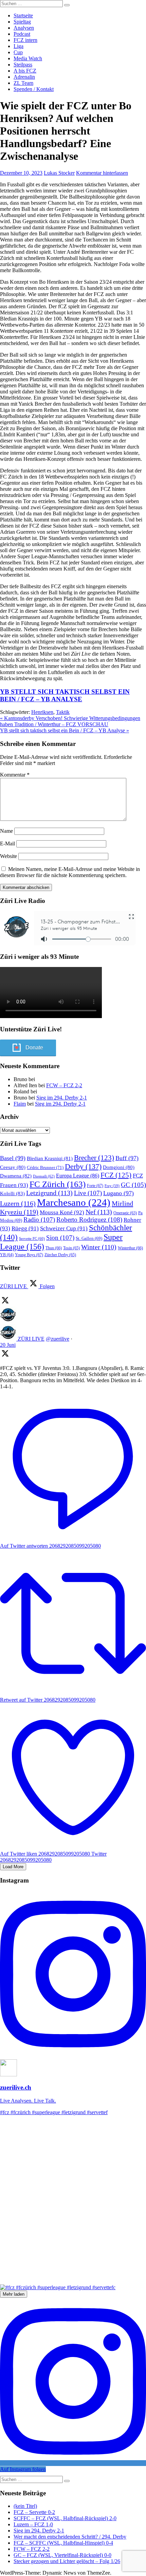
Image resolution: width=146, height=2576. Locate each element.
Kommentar (15, 775)
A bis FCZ (25, 71)
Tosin (71, 1248)
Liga (19, 46)
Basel (13, 1158)
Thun (54, 1248)
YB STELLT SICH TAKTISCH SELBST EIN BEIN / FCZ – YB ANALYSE (65, 695)
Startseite (23, 15)
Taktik (63, 712)
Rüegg (25, 1228)
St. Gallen (89, 1238)
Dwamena (16, 1176)
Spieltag (22, 22)
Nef (99, 1212)
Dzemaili (44, 1176)
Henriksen (42, 712)
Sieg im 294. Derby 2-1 (62, 1098)
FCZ (116, 1175)
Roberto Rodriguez (89, 1220)
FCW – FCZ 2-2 (64, 1085)
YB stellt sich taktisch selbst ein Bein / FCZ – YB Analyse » (65, 730)
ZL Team (23, 83)
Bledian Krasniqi (50, 1158)
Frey (112, 1186)
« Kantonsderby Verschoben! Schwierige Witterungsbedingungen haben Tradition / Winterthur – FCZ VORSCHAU (70, 721)
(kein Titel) (25, 2506)
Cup (18, 52)
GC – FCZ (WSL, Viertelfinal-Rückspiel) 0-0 (62, 2555)
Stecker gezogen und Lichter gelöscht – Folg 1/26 (67, 2561)
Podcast (22, 34)
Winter (99, 1247)
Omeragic (125, 1213)
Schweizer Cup (64, 1228)
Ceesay (13, 1167)
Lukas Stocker (59, 173)
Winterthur (130, 1248)
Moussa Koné (62, 1212)
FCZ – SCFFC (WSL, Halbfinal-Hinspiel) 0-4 (63, 2543)
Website (8, 856)
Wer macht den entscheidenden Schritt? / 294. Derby (70, 2537)
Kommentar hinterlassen (102, 173)
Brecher (94, 1158)
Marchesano (74, 1202)
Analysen (24, 28)
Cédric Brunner (45, 1167)
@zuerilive (58, 1339)
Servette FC (32, 1238)
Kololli (12, 1193)
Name (6, 831)
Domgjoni (119, 1167)
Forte (95, 1186)
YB (7, 1255)
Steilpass (23, 65)
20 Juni (8, 1345)
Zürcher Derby (60, 1255)
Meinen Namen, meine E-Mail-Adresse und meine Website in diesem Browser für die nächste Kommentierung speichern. (70, 872)
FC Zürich (58, 1184)
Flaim (20, 1104)
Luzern (18, 1203)
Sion (60, 1238)
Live (88, 1193)
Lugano (118, 1193)
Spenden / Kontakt (34, 89)
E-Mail (7, 844)
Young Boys (29, 1255)
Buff (127, 1158)
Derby (83, 1166)
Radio (39, 1220)
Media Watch (28, 58)
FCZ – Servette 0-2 (34, 2512)
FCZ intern (25, 40)
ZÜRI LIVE (31, 1339)
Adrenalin (24, 77)
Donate (34, 1048)
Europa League (78, 1176)
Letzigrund (49, 1193)
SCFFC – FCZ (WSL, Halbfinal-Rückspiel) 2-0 (65, 2518)
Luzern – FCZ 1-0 (33, 2524)
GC (133, 1185)
